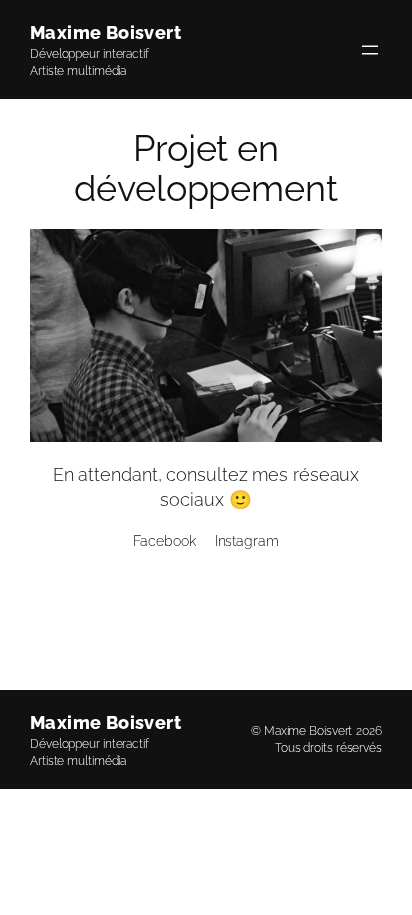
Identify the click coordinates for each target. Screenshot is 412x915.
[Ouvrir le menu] (370, 50)
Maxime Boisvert (105, 32)
